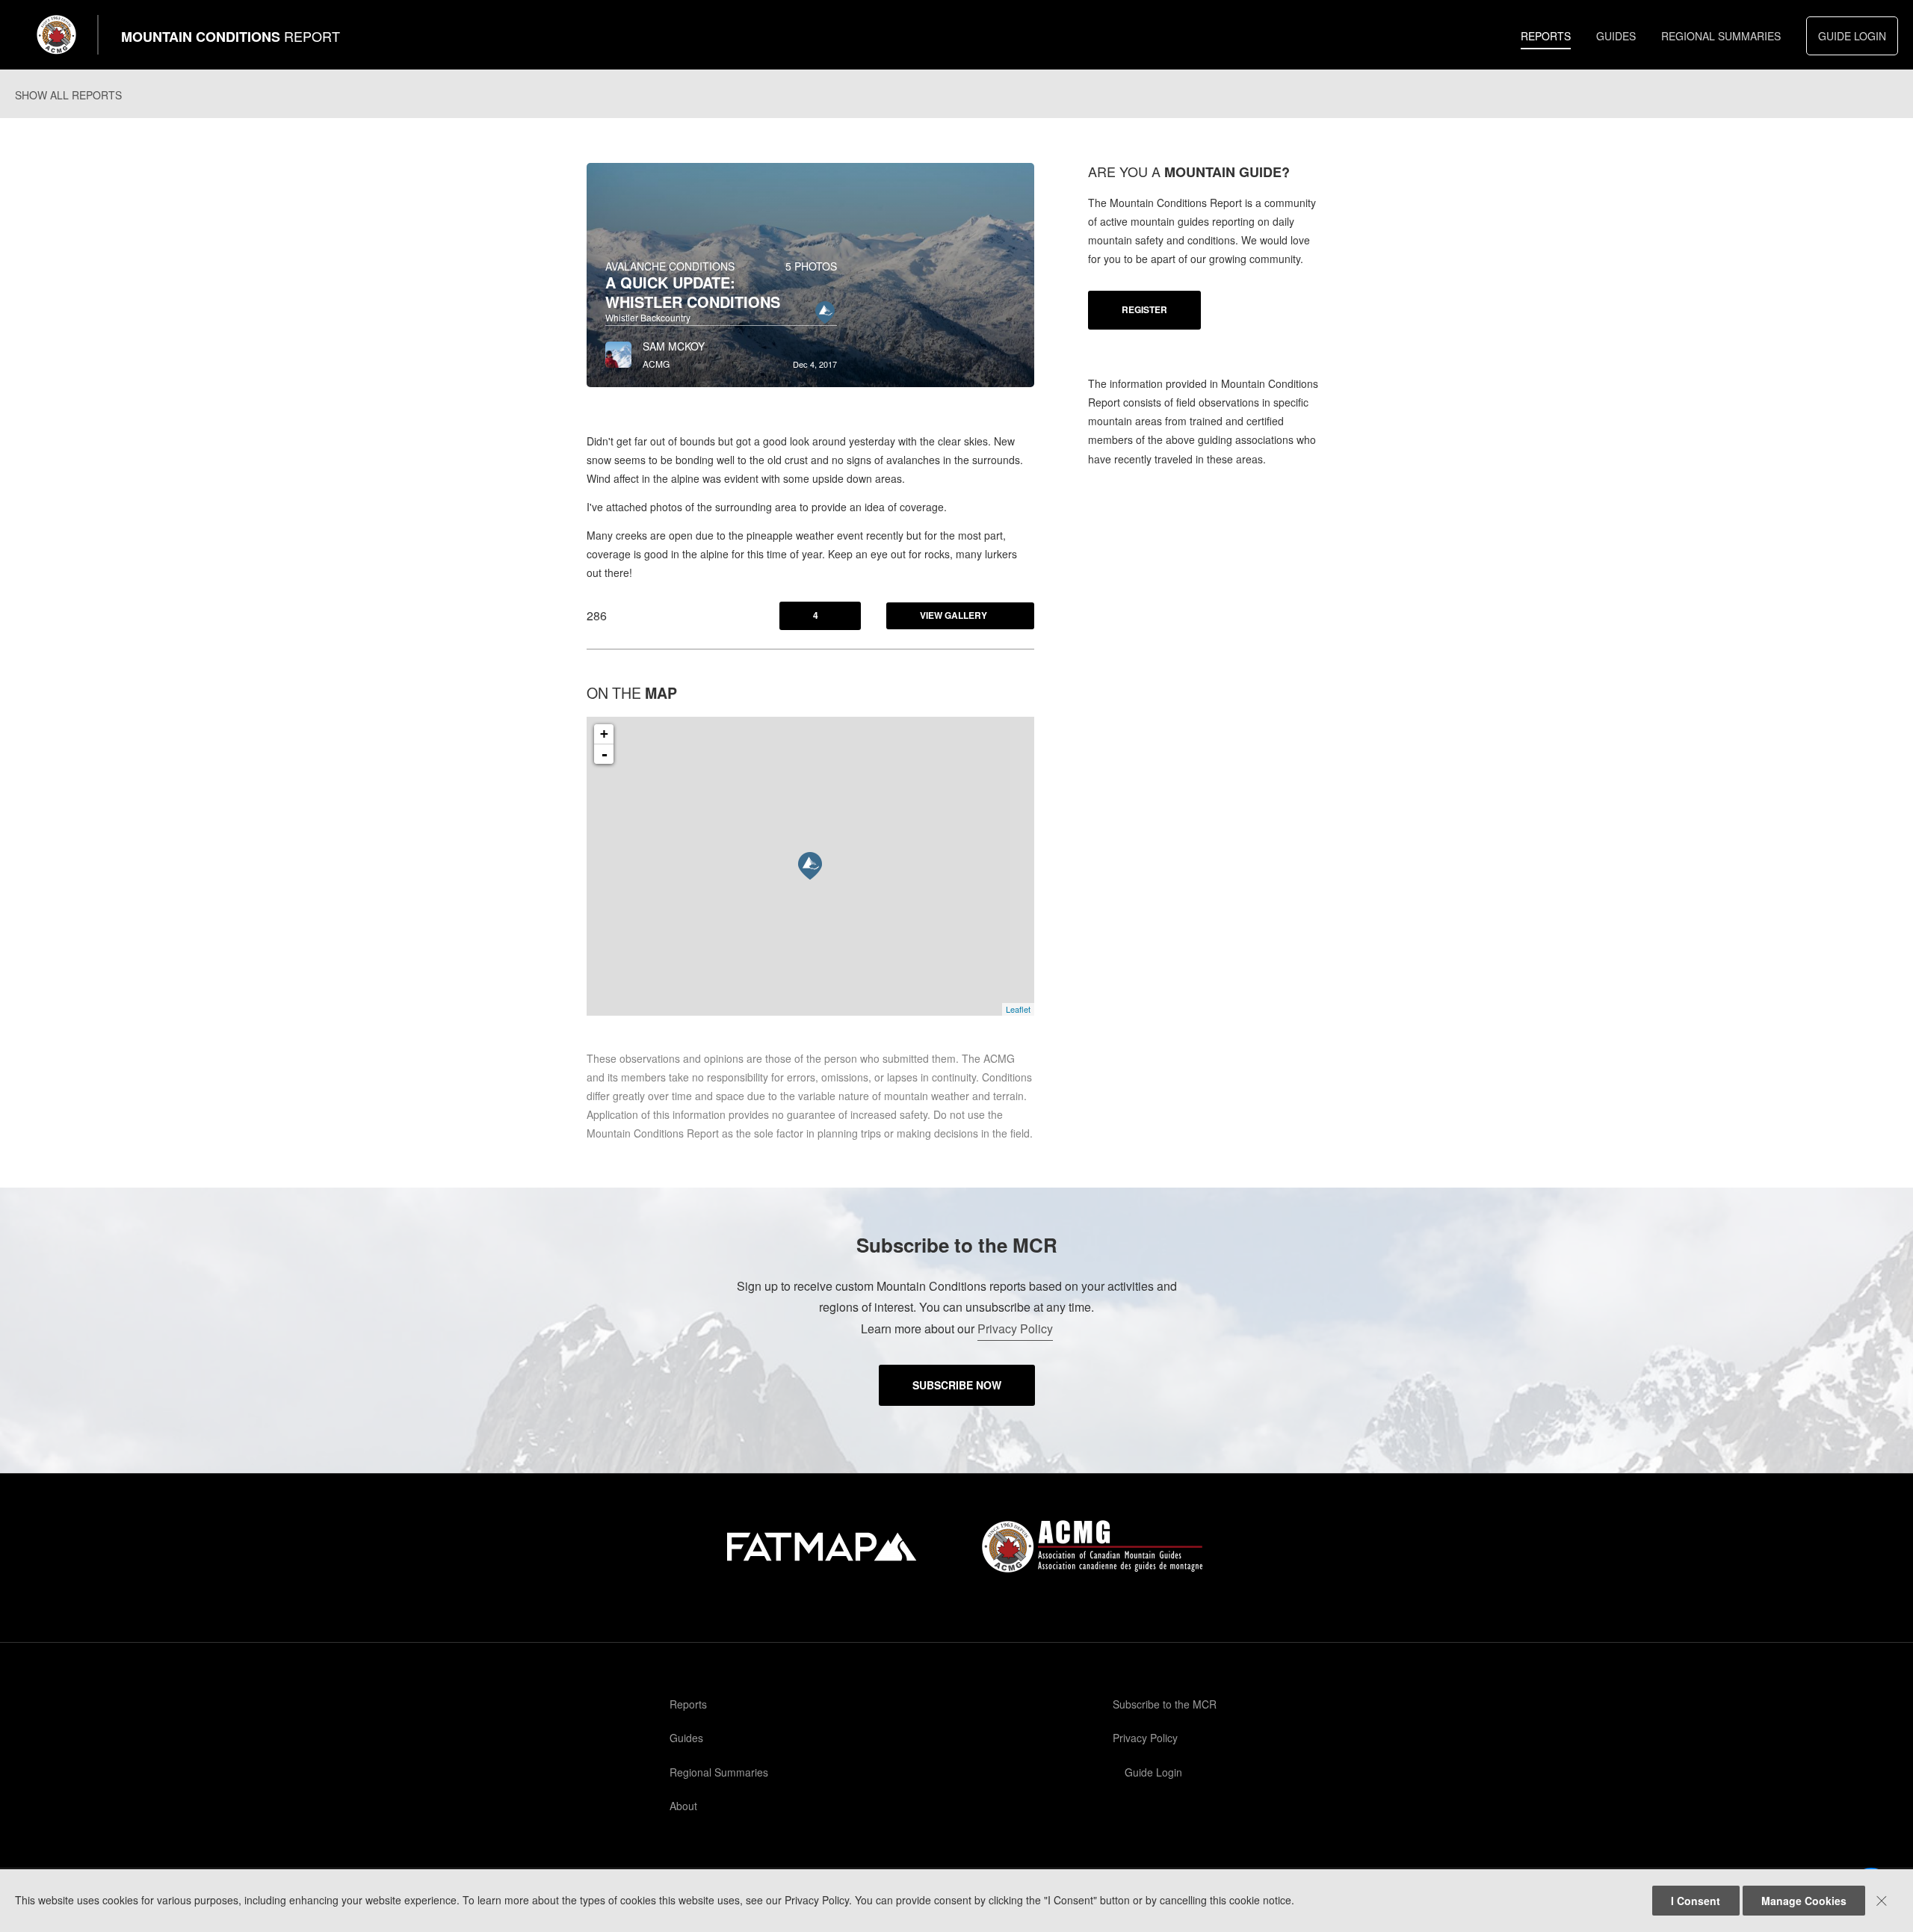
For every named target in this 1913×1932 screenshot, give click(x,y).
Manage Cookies (1804, 1901)
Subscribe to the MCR (1165, 1704)
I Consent (1696, 1901)
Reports (1546, 36)
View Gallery (954, 615)
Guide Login (1852, 36)
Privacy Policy (1015, 1328)
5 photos (811, 266)
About (683, 1806)
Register (1144, 309)
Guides (1616, 36)
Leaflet (1018, 1009)
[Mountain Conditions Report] (57, 35)
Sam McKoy (674, 346)
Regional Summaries (1721, 36)
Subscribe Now (957, 1385)
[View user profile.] (618, 351)
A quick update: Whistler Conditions (693, 292)
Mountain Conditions (231, 37)
